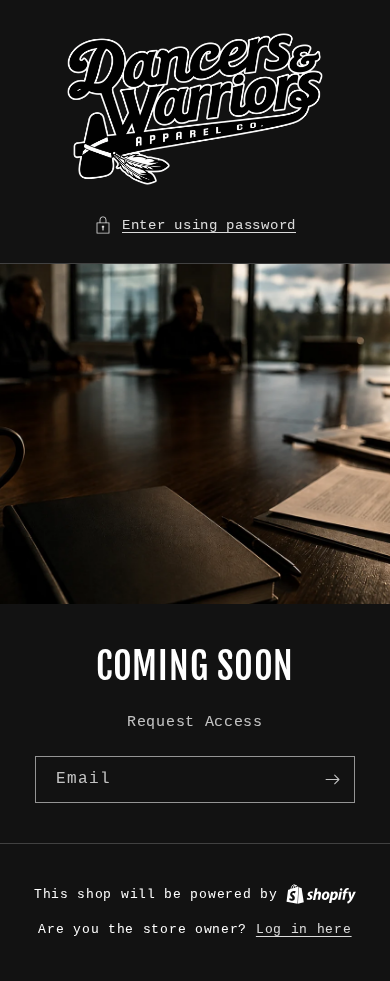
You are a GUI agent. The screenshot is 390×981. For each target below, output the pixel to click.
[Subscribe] (332, 779)
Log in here (304, 929)
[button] (195, 225)
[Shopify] (321, 894)
